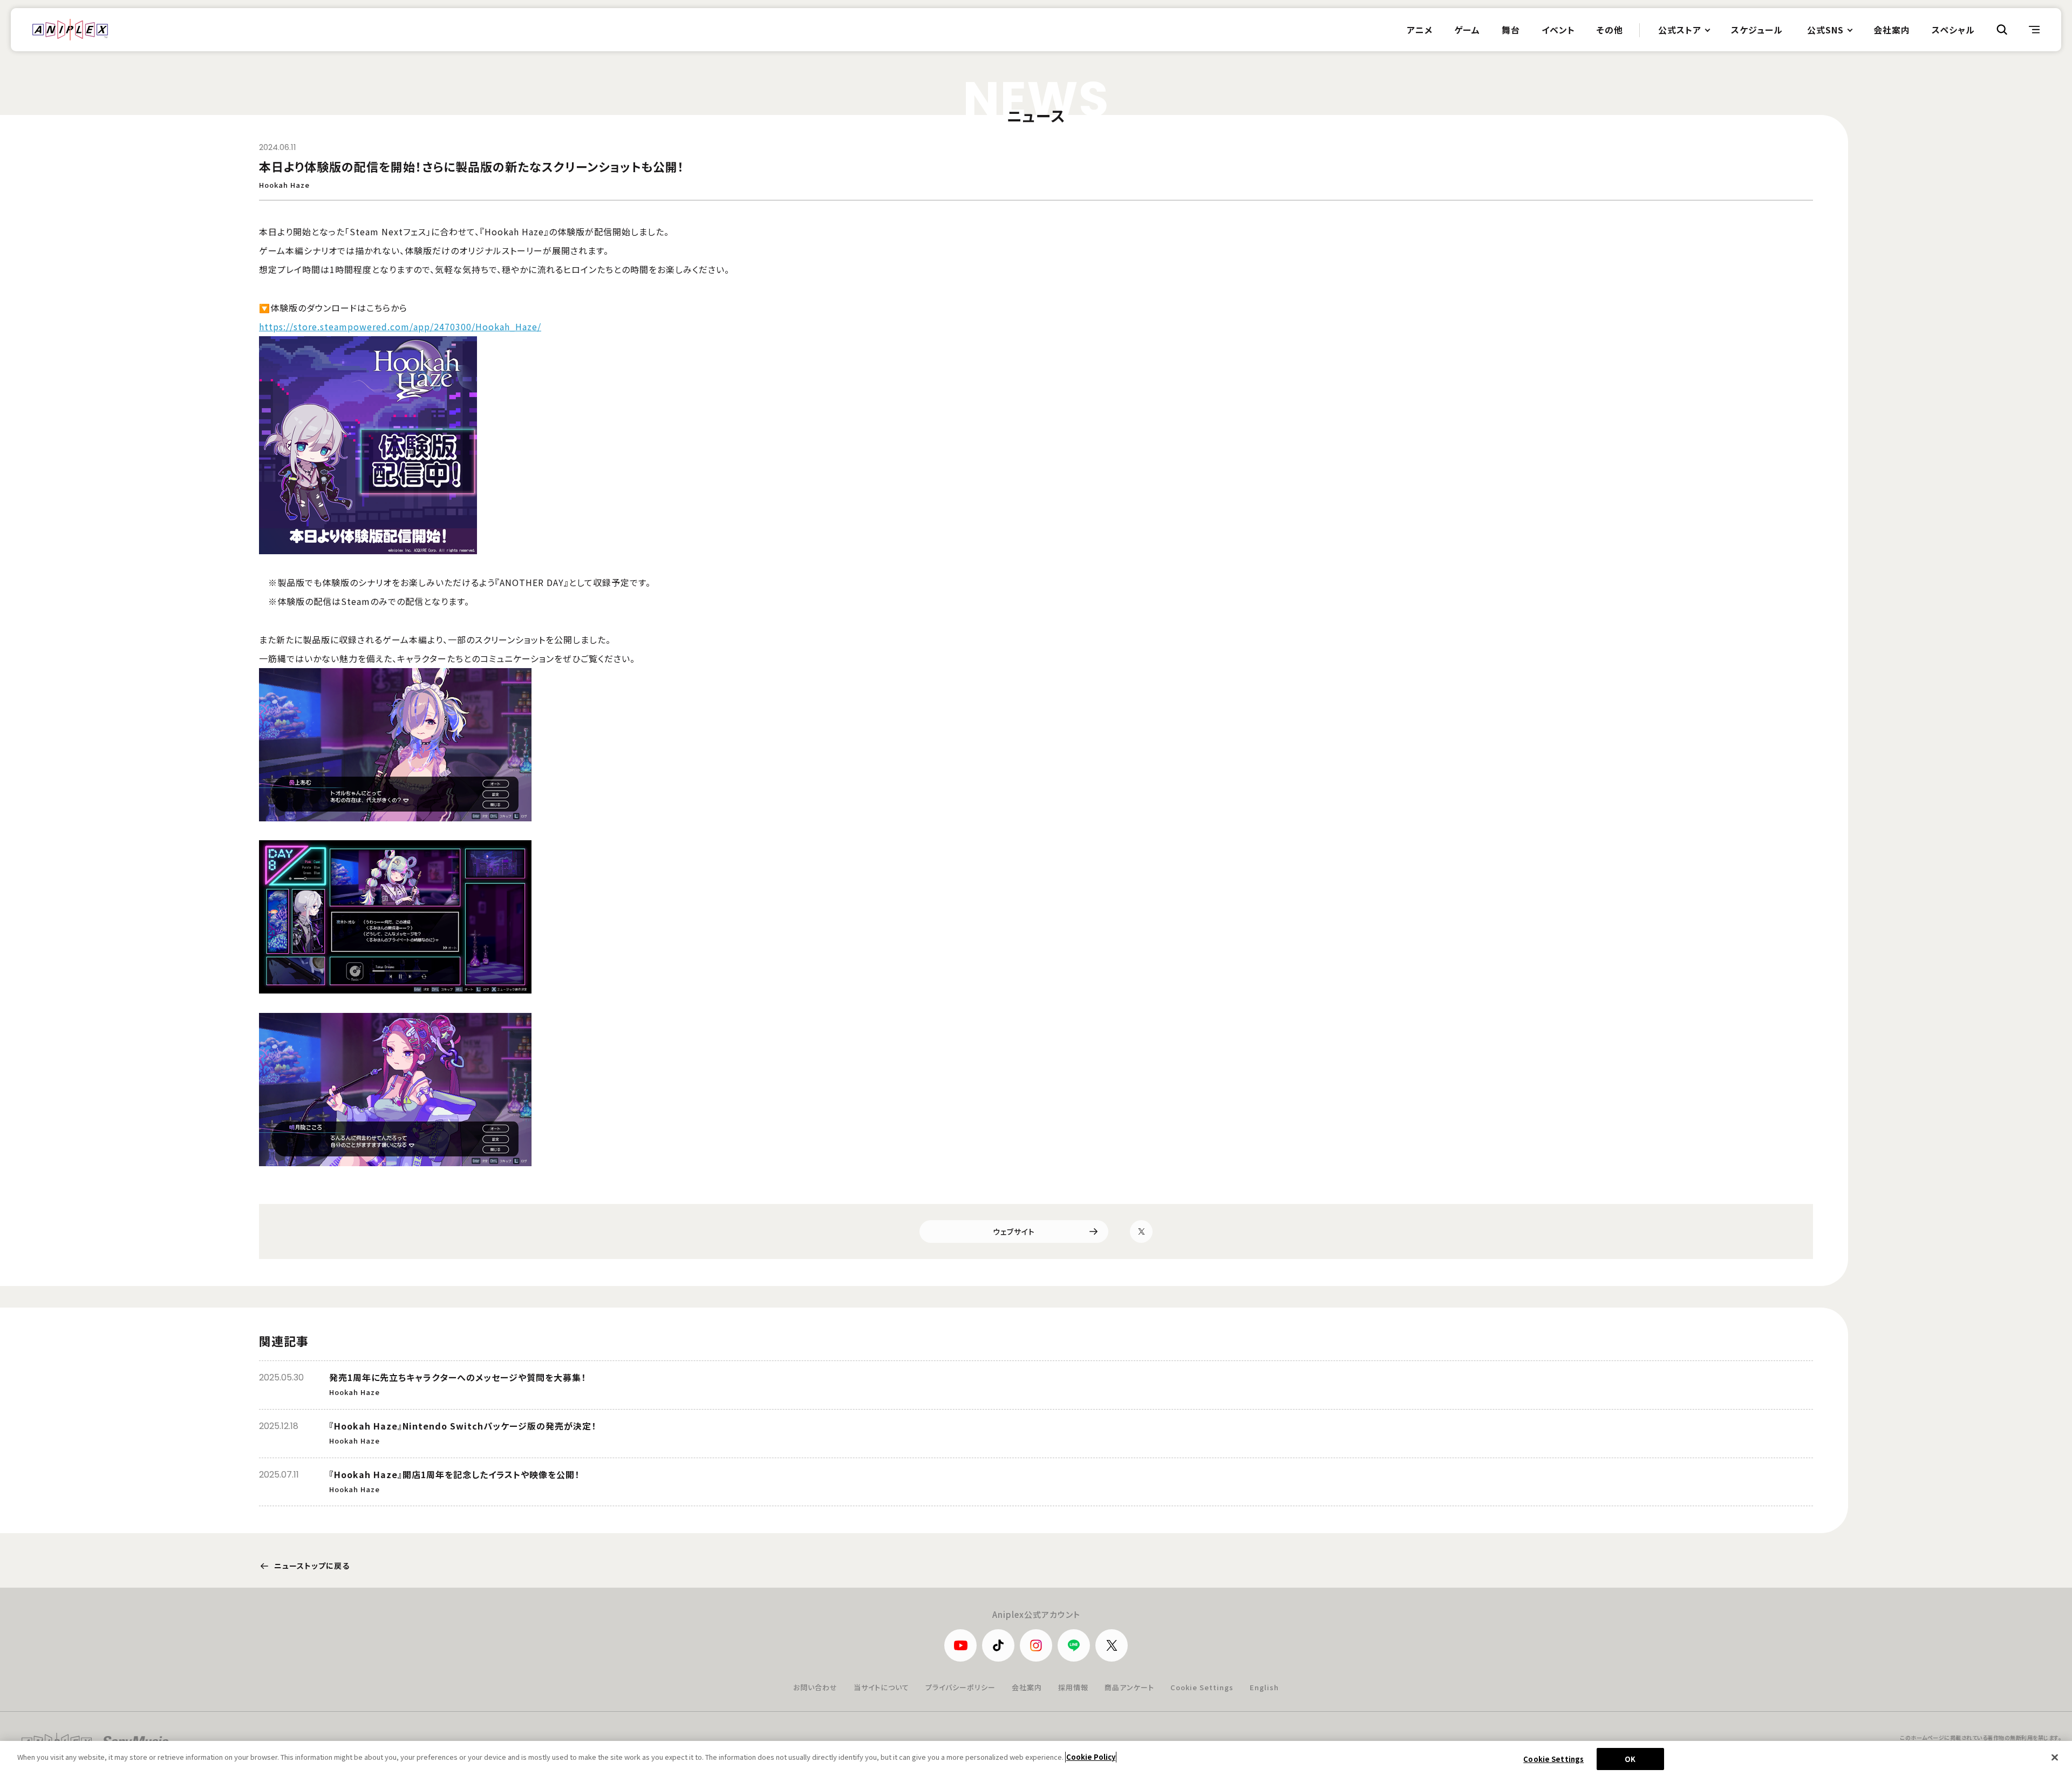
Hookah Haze (284, 185)
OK (1630, 1759)
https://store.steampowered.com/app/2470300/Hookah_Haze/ (400, 326)
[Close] (2055, 1757)
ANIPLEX (70, 30)
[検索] (2002, 30)
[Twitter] (1141, 1231)
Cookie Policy (1091, 1757)
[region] (1036, 1758)
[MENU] (2034, 30)
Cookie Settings (1202, 1687)
